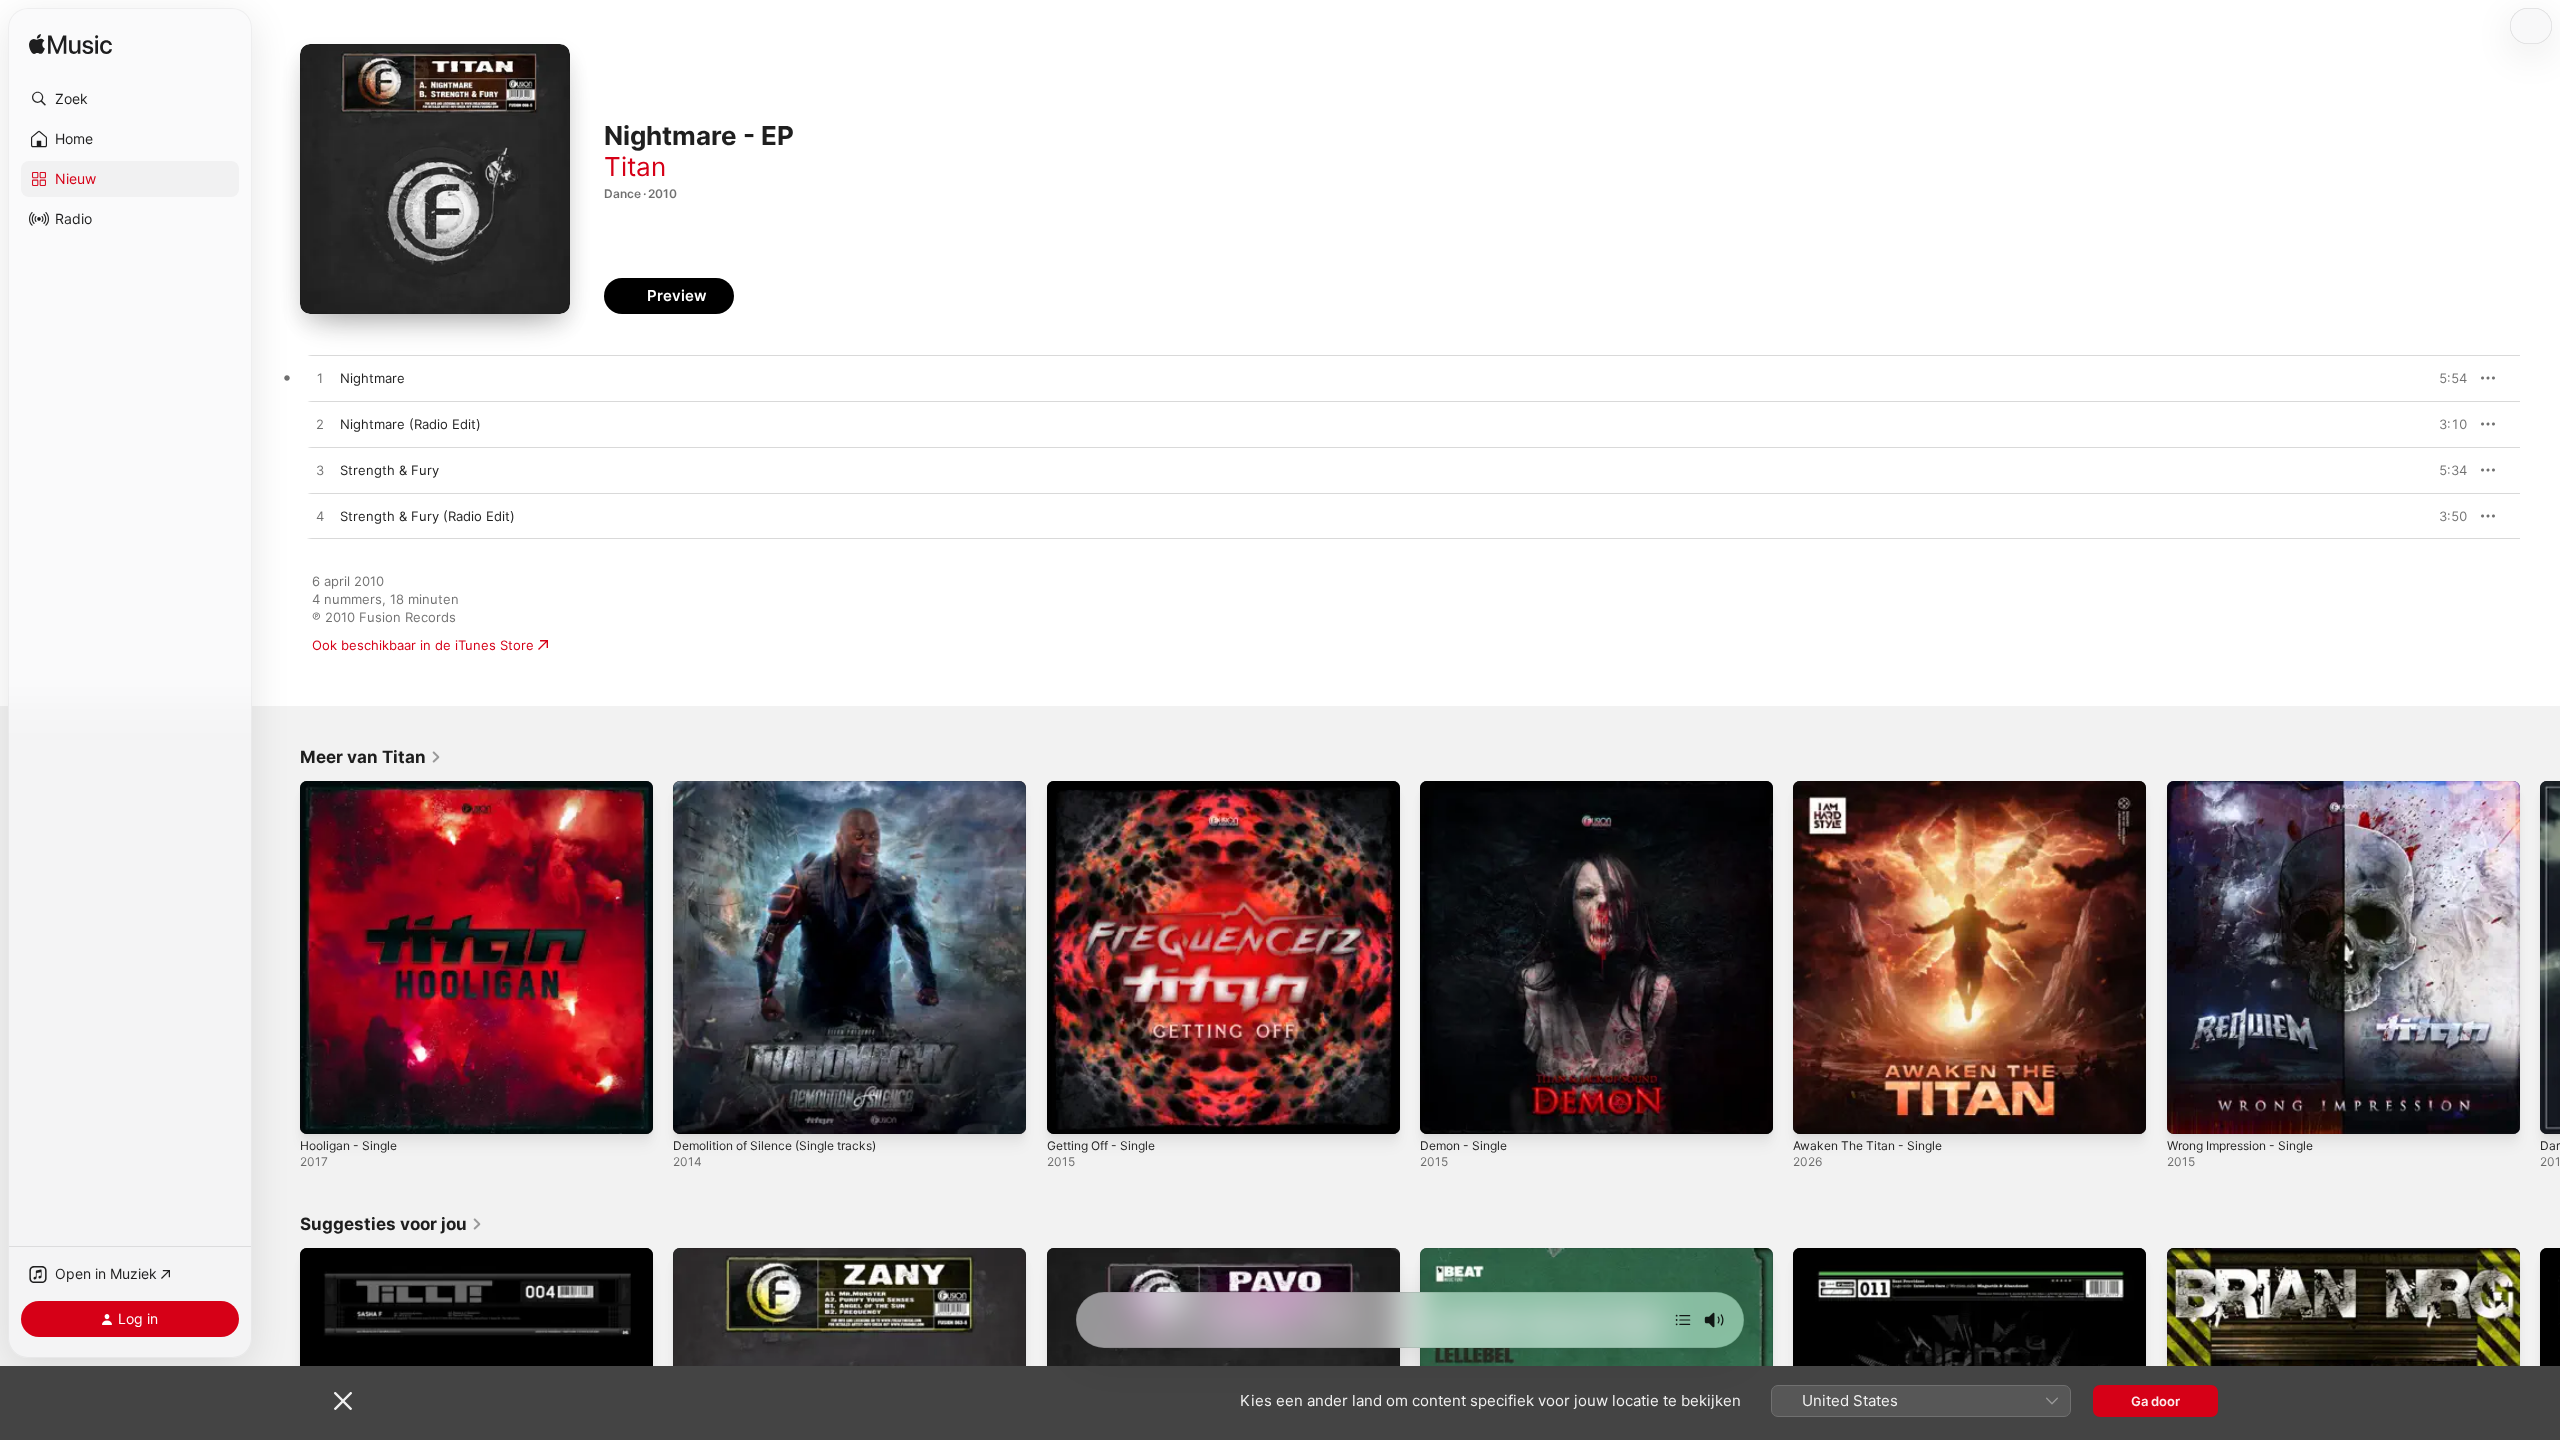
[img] (70, 45)
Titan (635, 166)
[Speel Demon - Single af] (1445, 1109)
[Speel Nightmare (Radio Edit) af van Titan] (320, 425)
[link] (371, 757)
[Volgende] (1683, 1320)
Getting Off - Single (1108, 789)
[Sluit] (343, 1401)
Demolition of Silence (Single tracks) (786, 789)
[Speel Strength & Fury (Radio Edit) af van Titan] (320, 517)
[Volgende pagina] (2540, 958)
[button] (130, 99)
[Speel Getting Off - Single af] (1072, 1109)
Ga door (2155, 1401)
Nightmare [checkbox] (372, 378)
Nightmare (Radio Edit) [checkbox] (410, 424)
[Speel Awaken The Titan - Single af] (1818, 1109)
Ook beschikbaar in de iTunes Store (423, 645)
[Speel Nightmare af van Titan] (320, 379)
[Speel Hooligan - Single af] (325, 1109)
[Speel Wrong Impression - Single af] (2192, 1109)
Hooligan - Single (353, 789)
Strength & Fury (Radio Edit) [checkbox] (427, 516)
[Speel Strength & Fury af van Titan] (320, 471)
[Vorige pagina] (280, 958)
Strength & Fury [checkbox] (389, 470)
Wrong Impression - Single (2249, 789)
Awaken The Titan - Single (1875, 789)
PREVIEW (2445, 378)
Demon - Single (1468, 789)
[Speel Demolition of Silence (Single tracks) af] (698, 1109)
